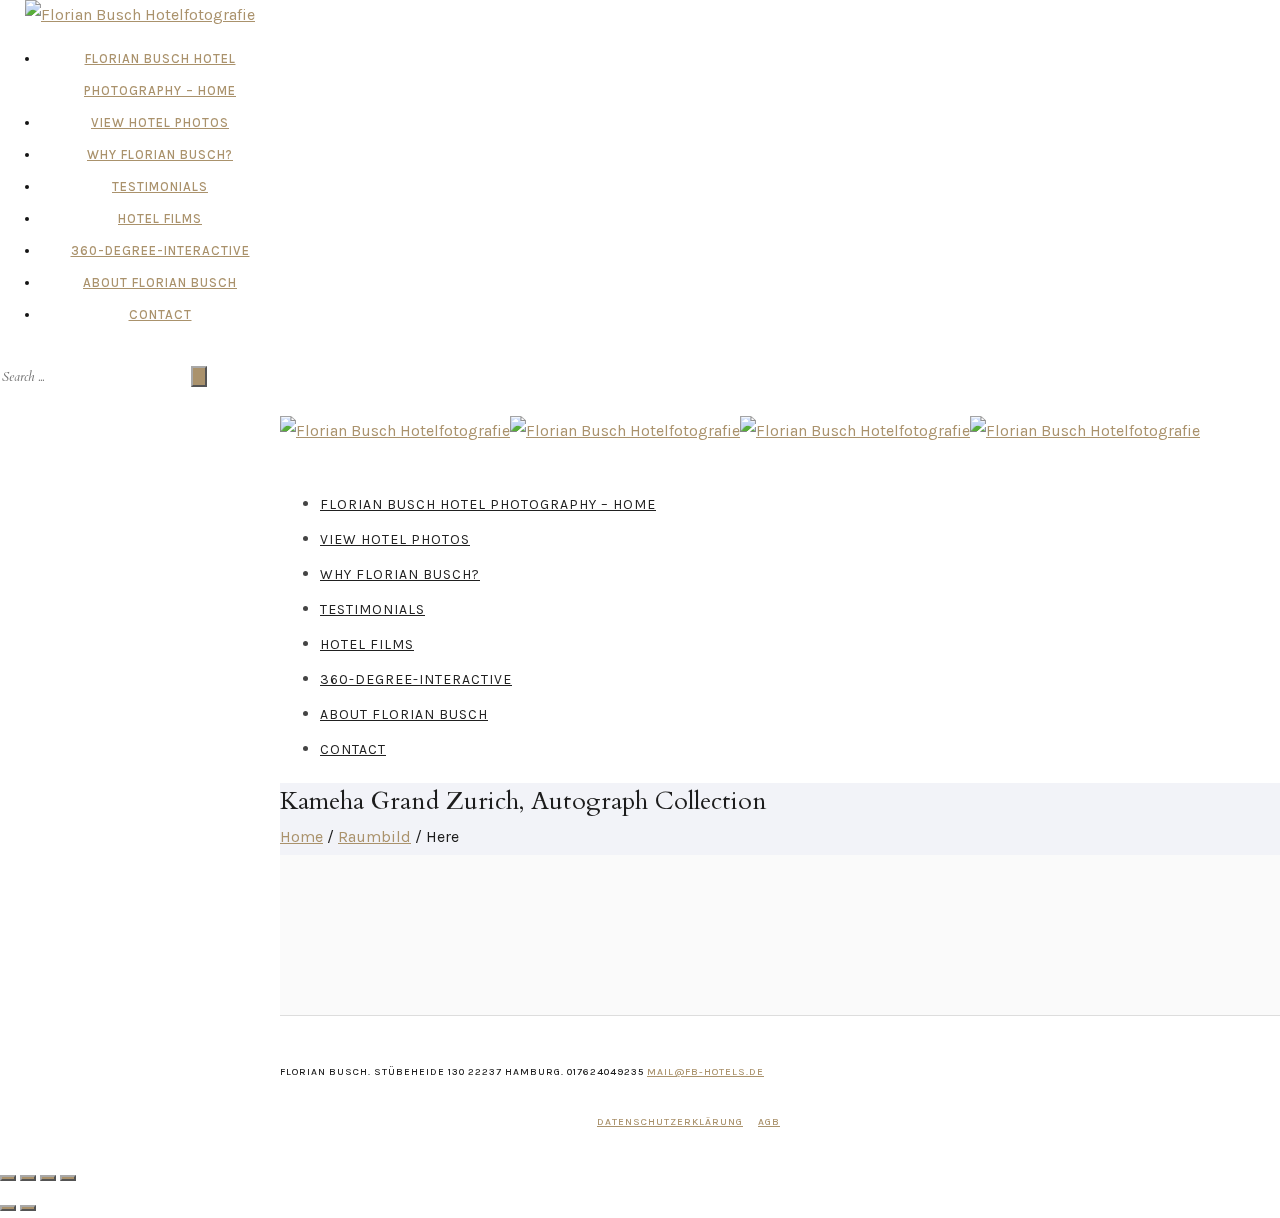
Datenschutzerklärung (670, 1122)
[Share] (28, 1178)
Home (301, 836)
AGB (769, 1122)
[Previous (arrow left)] (8, 1208)
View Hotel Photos (160, 122)
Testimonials (160, 186)
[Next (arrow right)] (28, 1208)
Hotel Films (160, 218)
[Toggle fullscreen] (48, 1178)
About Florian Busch (160, 282)
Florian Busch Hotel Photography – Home (488, 504)
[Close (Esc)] (8, 1178)
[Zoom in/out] (68, 1178)
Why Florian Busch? (160, 154)
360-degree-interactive (160, 250)
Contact (160, 314)
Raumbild (374, 836)
